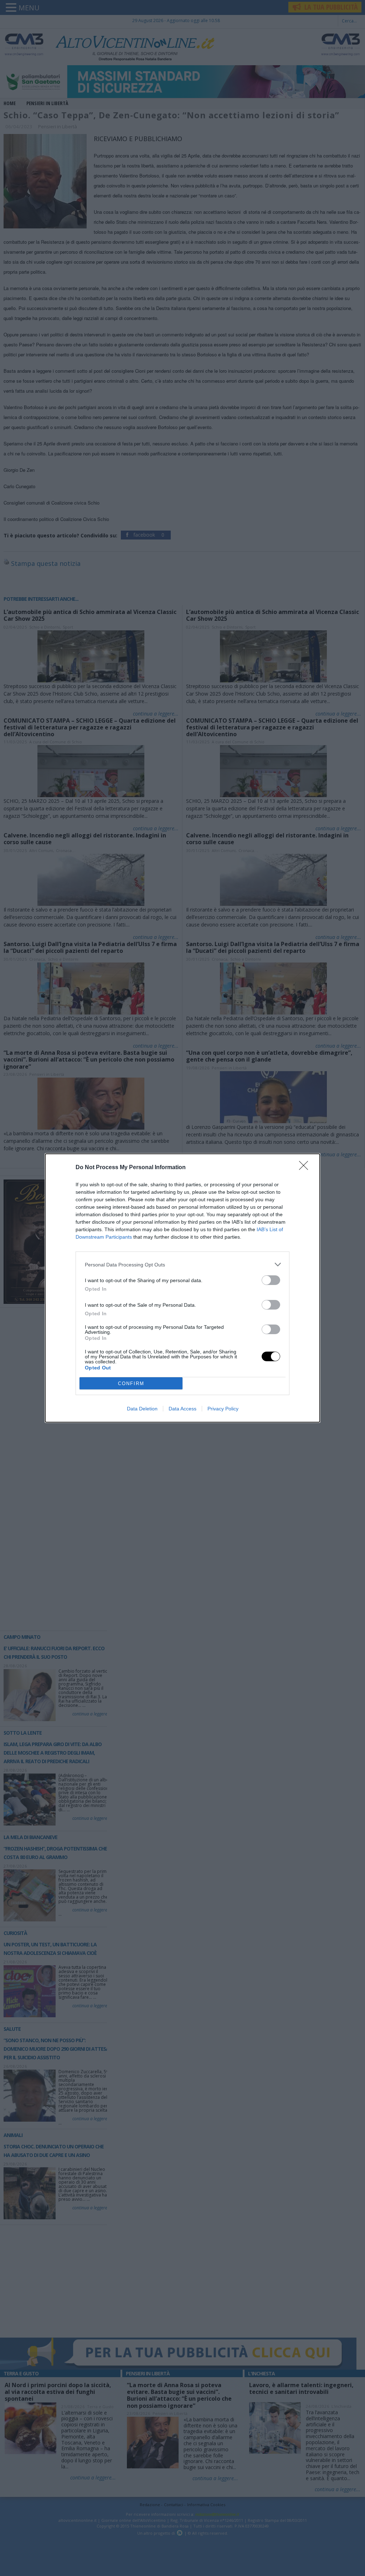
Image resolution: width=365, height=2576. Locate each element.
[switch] (271, 1280)
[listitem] (182, 1264)
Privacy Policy (223, 1409)
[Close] (306, 1168)
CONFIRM (131, 1383)
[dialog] (182, 1288)
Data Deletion (142, 1409)
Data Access (182, 1409)
